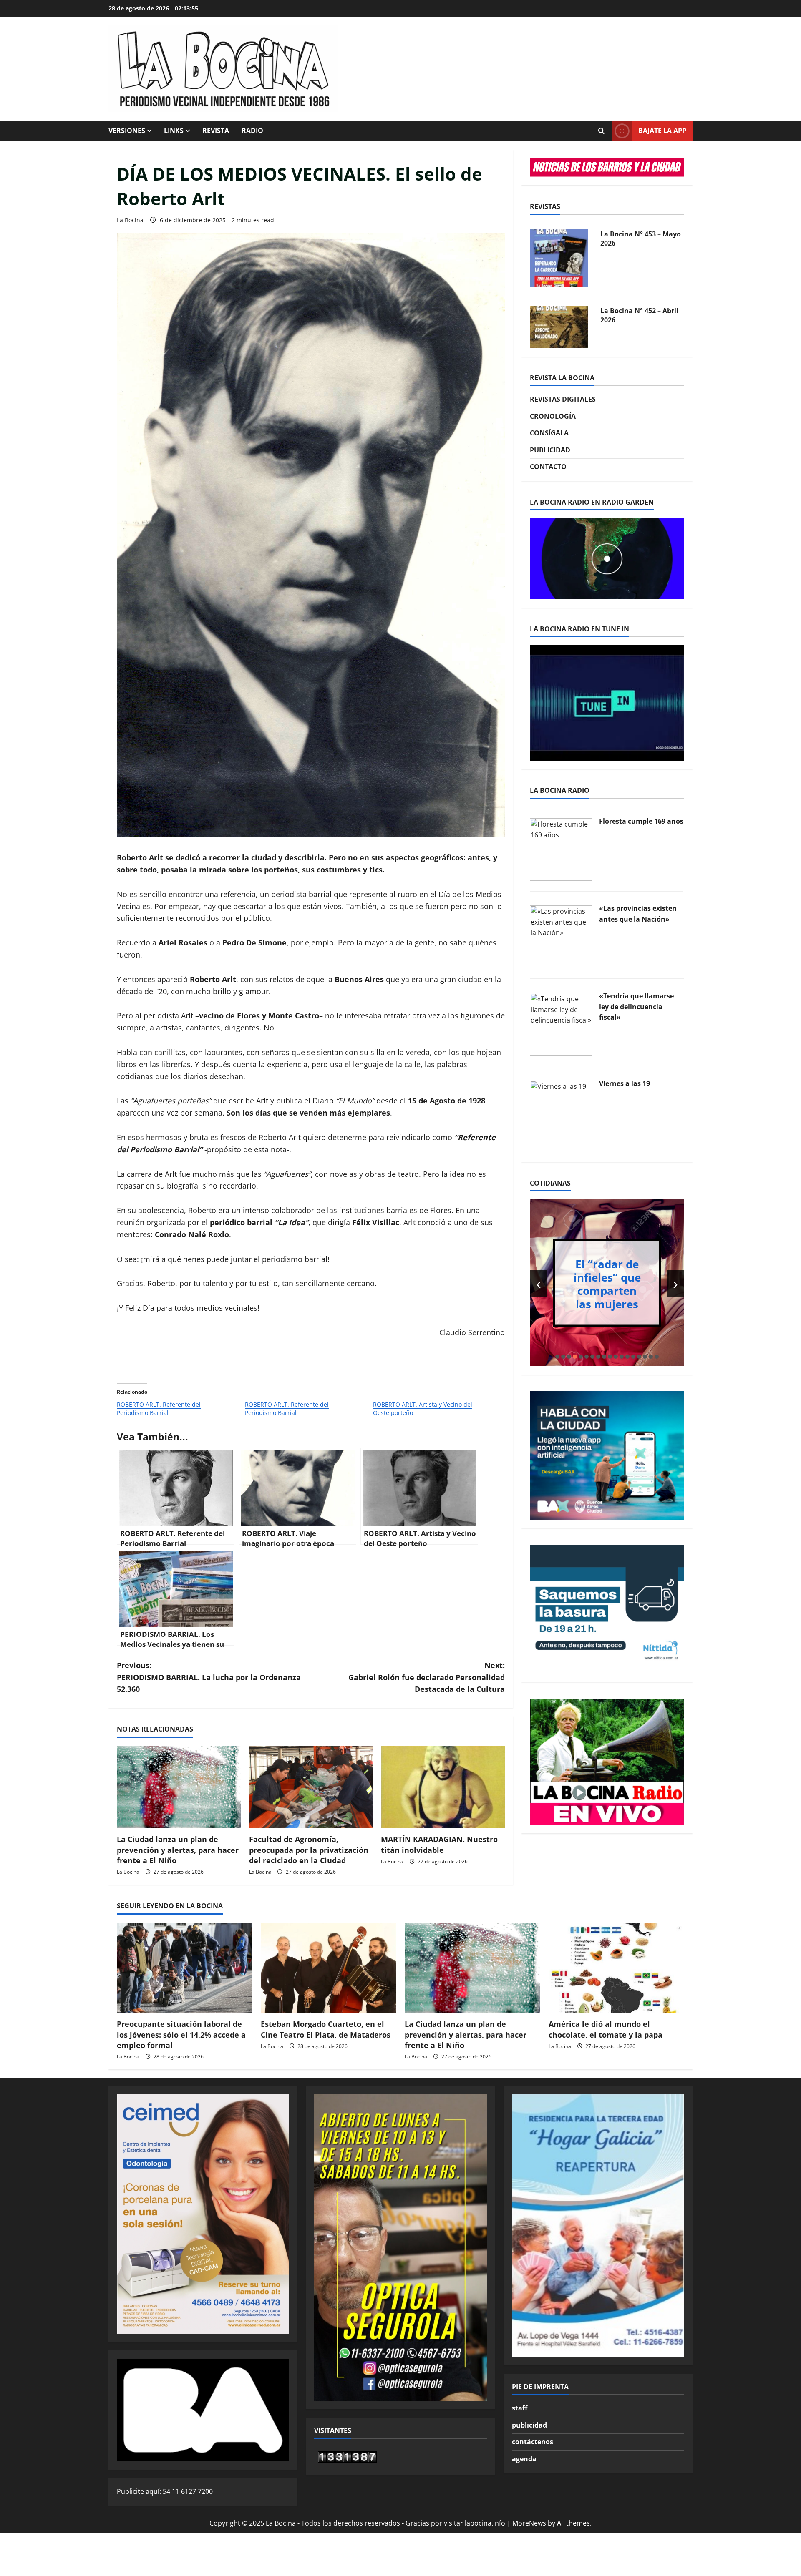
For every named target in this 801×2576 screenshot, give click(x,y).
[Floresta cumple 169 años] (561, 849)
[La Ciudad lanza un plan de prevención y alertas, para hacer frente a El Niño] (179, 1787)
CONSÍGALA (549, 433)
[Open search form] (601, 131)
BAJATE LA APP (662, 131)
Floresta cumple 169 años (641, 821)
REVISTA (216, 131)
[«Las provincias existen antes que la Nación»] (561, 936)
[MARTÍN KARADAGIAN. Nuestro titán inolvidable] (443, 1787)
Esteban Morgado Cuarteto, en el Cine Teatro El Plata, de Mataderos (326, 2029)
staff (520, 2408)
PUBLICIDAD (550, 450)
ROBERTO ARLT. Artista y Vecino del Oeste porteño (423, 1409)
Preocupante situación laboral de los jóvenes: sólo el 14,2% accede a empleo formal (181, 2034)
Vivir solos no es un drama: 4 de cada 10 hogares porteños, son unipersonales (611, 1284)
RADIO (252, 131)
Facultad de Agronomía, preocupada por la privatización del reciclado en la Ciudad (309, 1850)
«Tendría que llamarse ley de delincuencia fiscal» (636, 1007)
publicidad (529, 2425)
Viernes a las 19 (625, 1083)
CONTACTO (548, 467)
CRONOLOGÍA (553, 416)
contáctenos (533, 2442)
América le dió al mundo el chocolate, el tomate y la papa (606, 2029)
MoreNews (529, 2523)
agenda (524, 2459)
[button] (557, 1357)
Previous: (209, 1677)
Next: (427, 1677)
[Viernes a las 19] (561, 1111)
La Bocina (130, 220)
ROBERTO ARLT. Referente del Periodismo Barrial (159, 1409)
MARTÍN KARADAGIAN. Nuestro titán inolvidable (439, 1844)
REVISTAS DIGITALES (563, 399)
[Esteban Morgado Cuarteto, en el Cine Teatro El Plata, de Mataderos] (329, 1968)
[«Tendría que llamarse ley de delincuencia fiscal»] (561, 1023)
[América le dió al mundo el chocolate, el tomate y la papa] (616, 1968)
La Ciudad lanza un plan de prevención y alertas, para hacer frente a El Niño (178, 1850)
